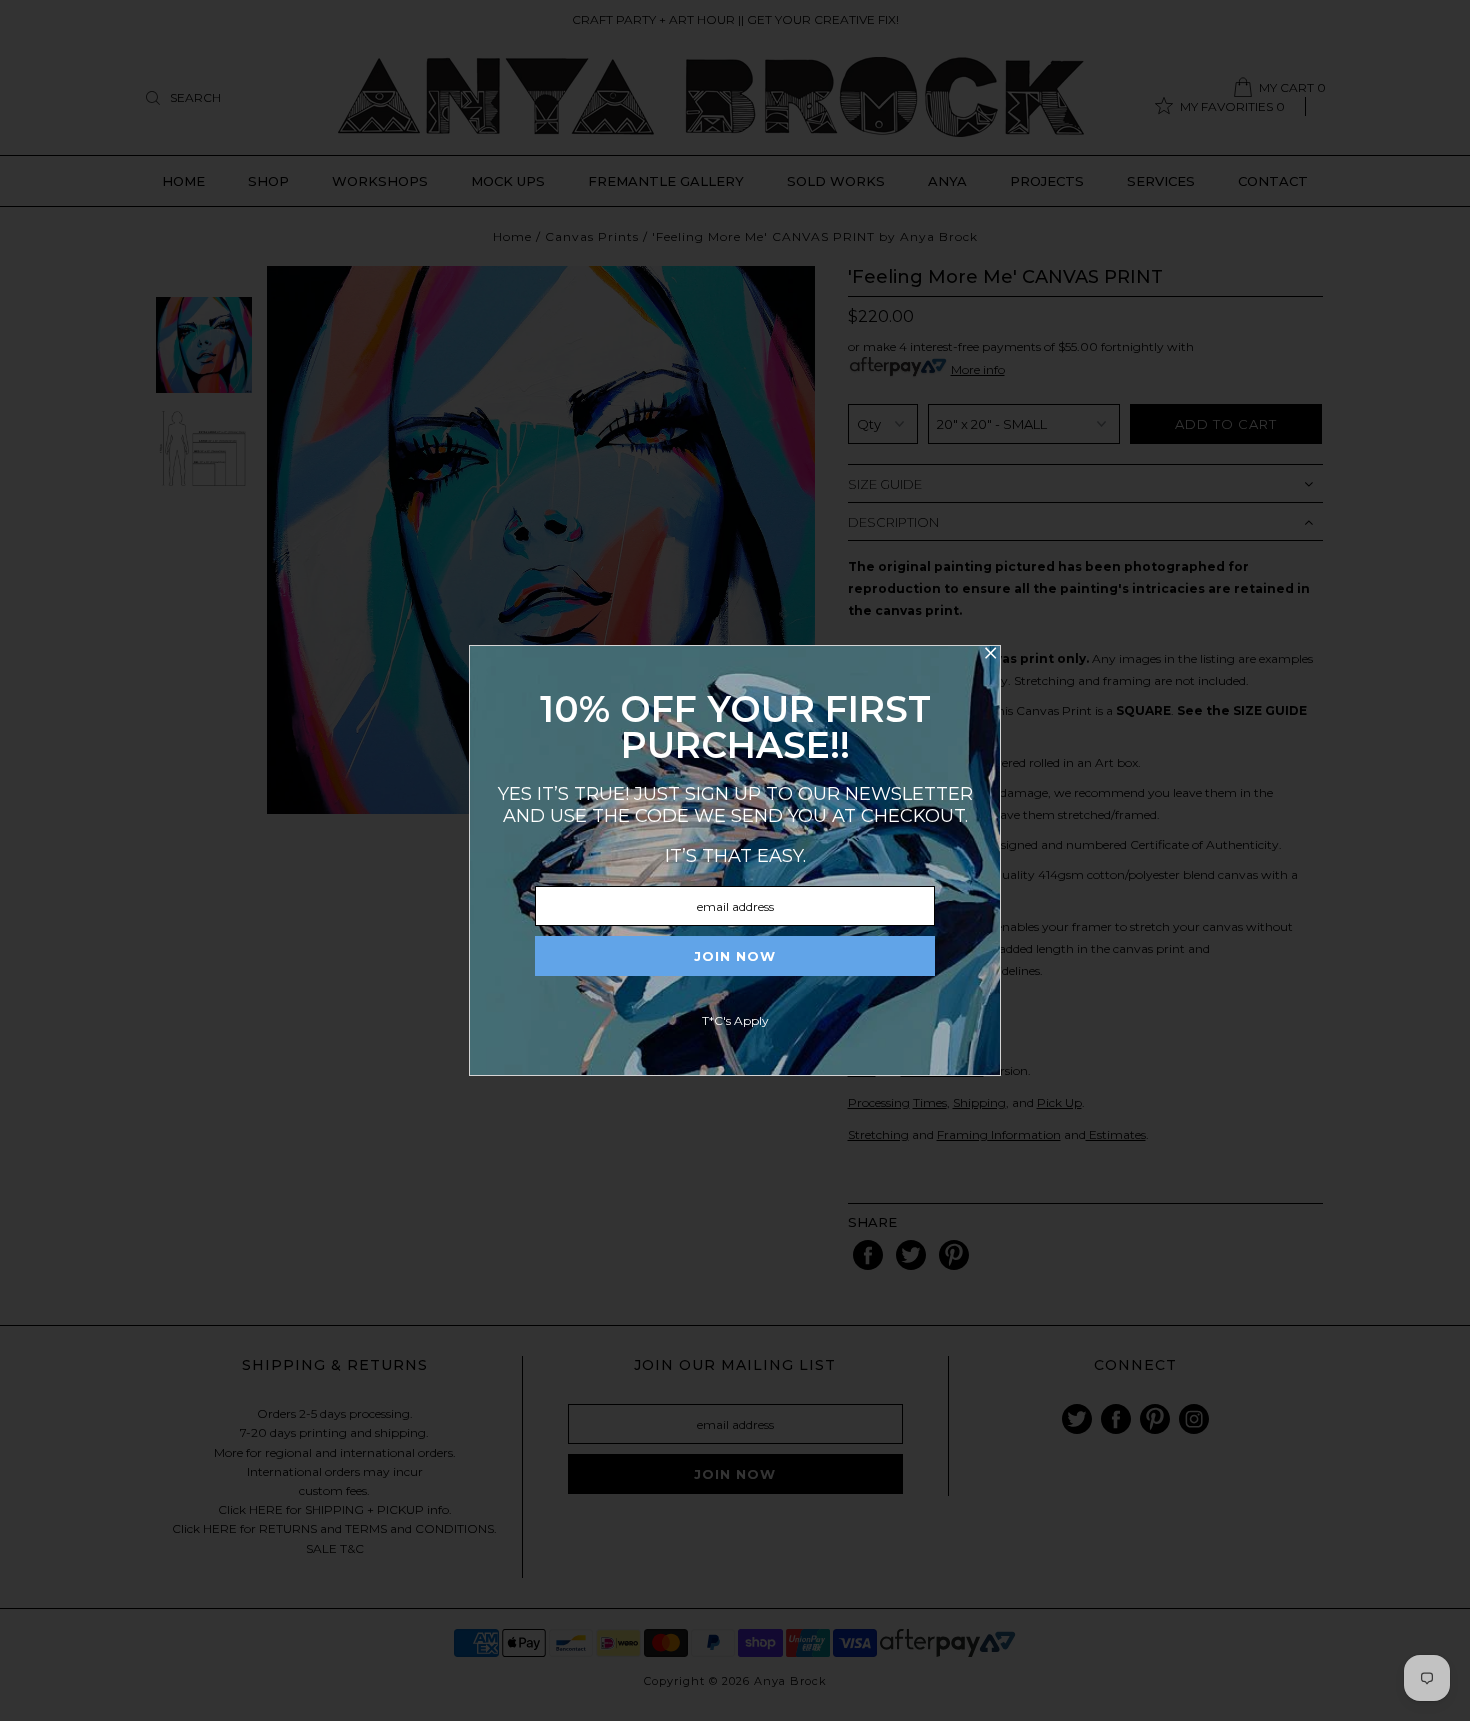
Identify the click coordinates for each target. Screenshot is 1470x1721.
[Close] (990, 656)
